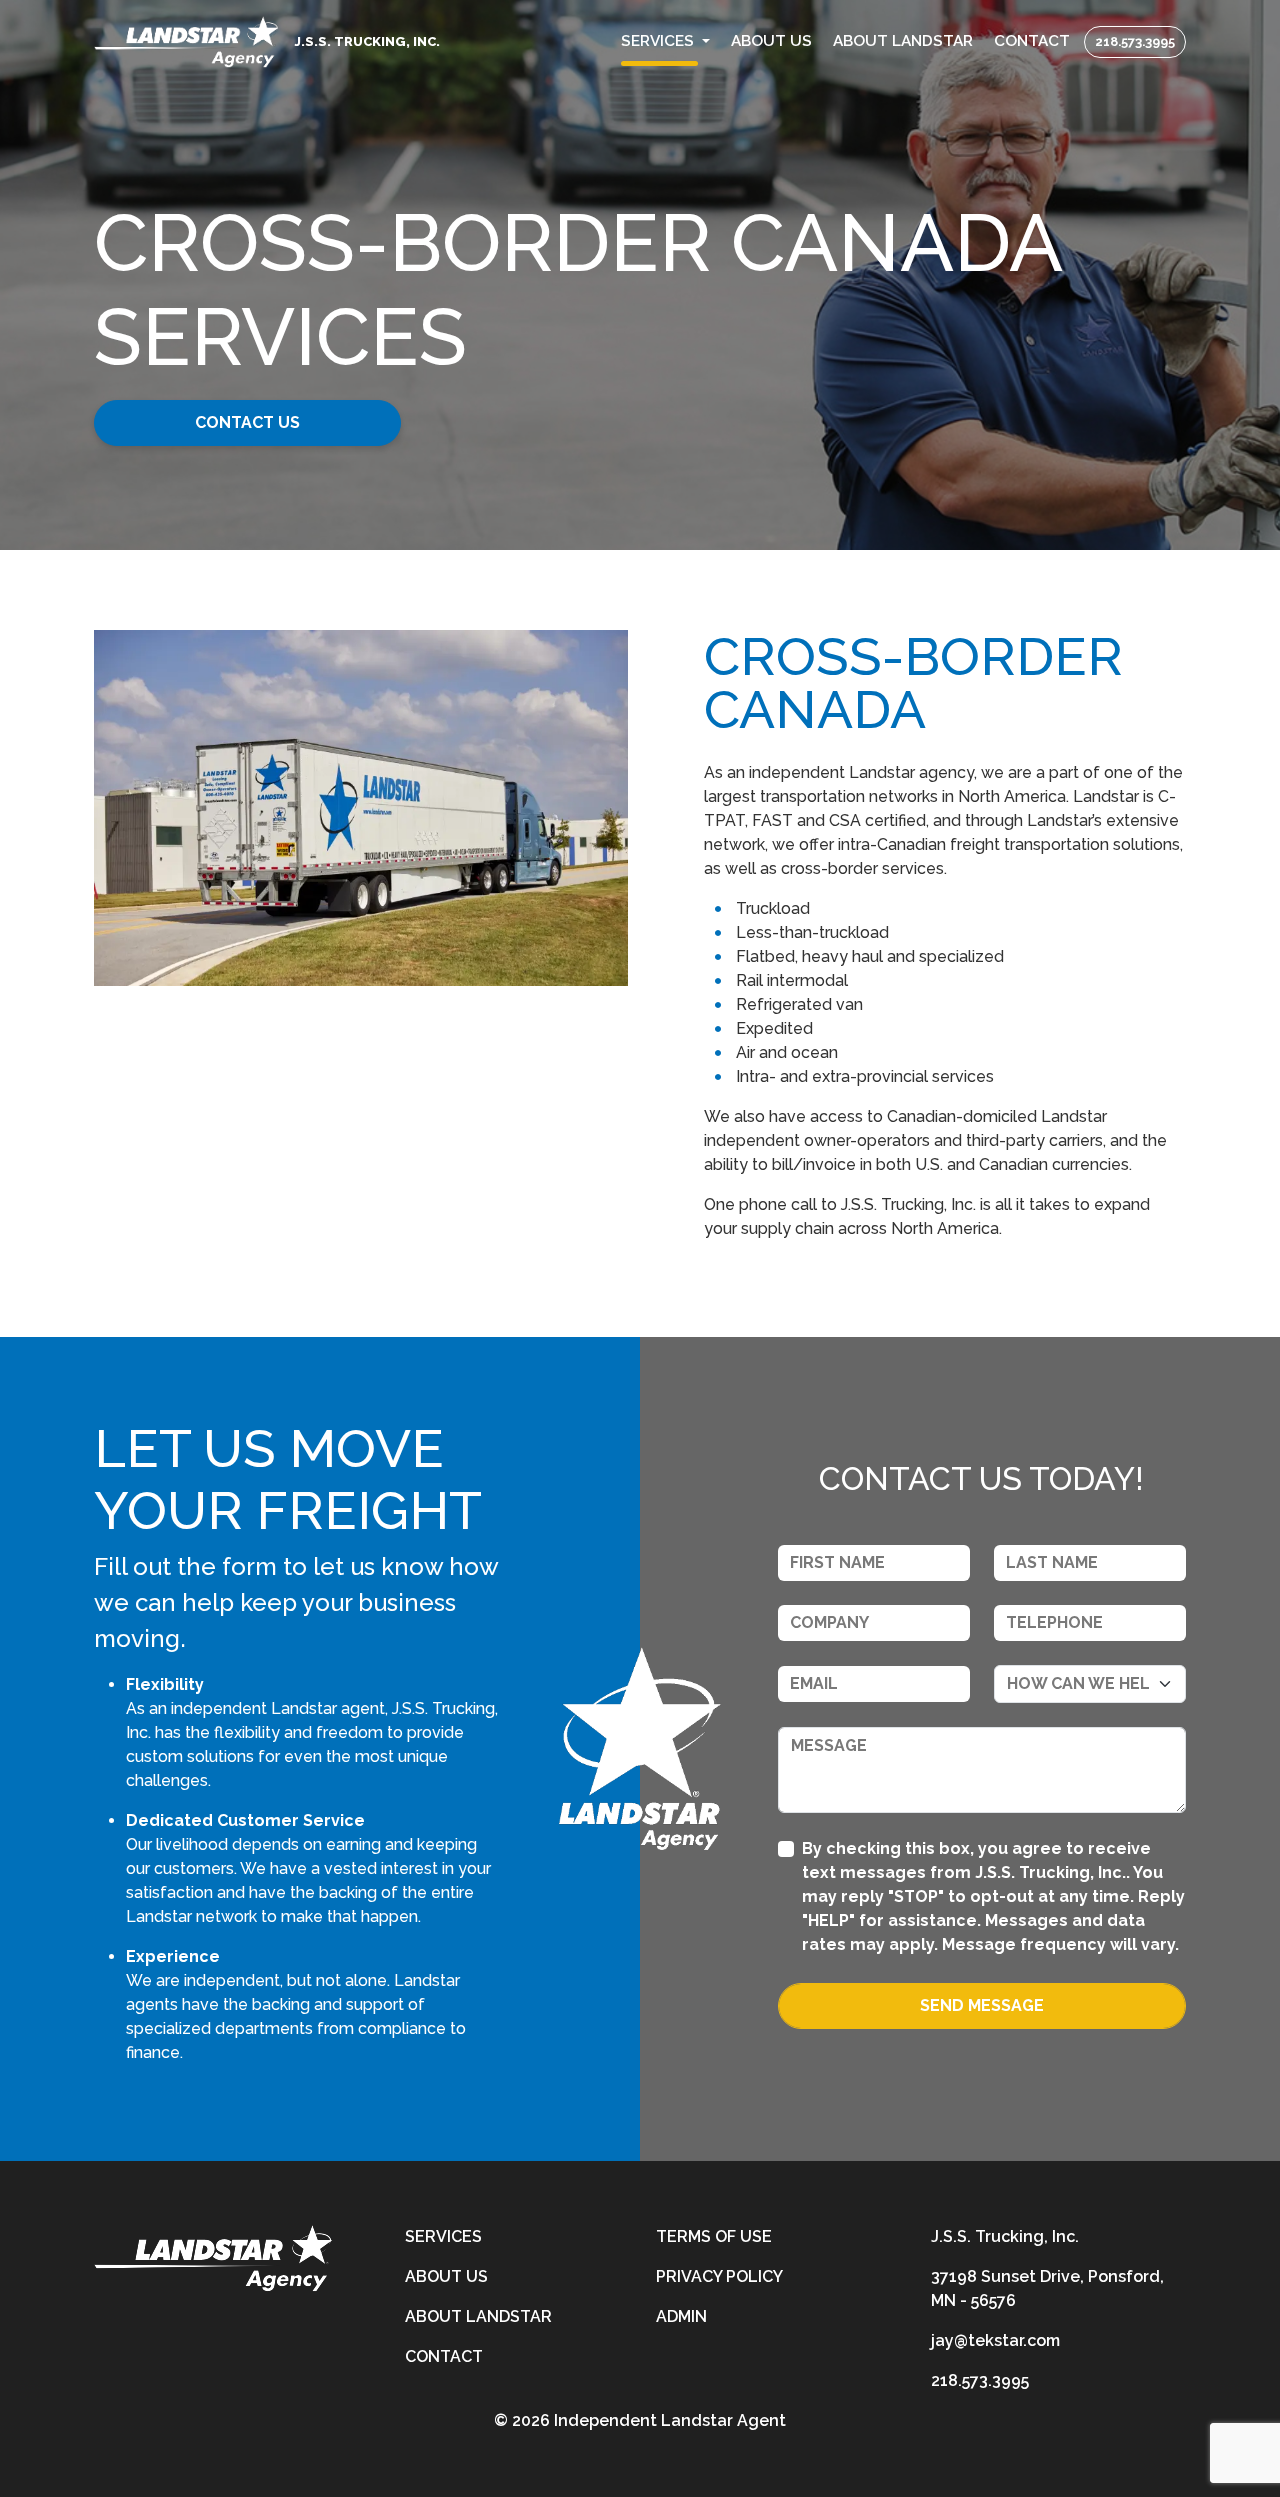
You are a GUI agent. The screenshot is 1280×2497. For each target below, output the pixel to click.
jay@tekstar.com (995, 2340)
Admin (681, 2316)
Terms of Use (714, 2236)
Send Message (982, 2005)
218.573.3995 (1135, 41)
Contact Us (247, 422)
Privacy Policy (719, 2276)
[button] (666, 41)
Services (443, 2236)
